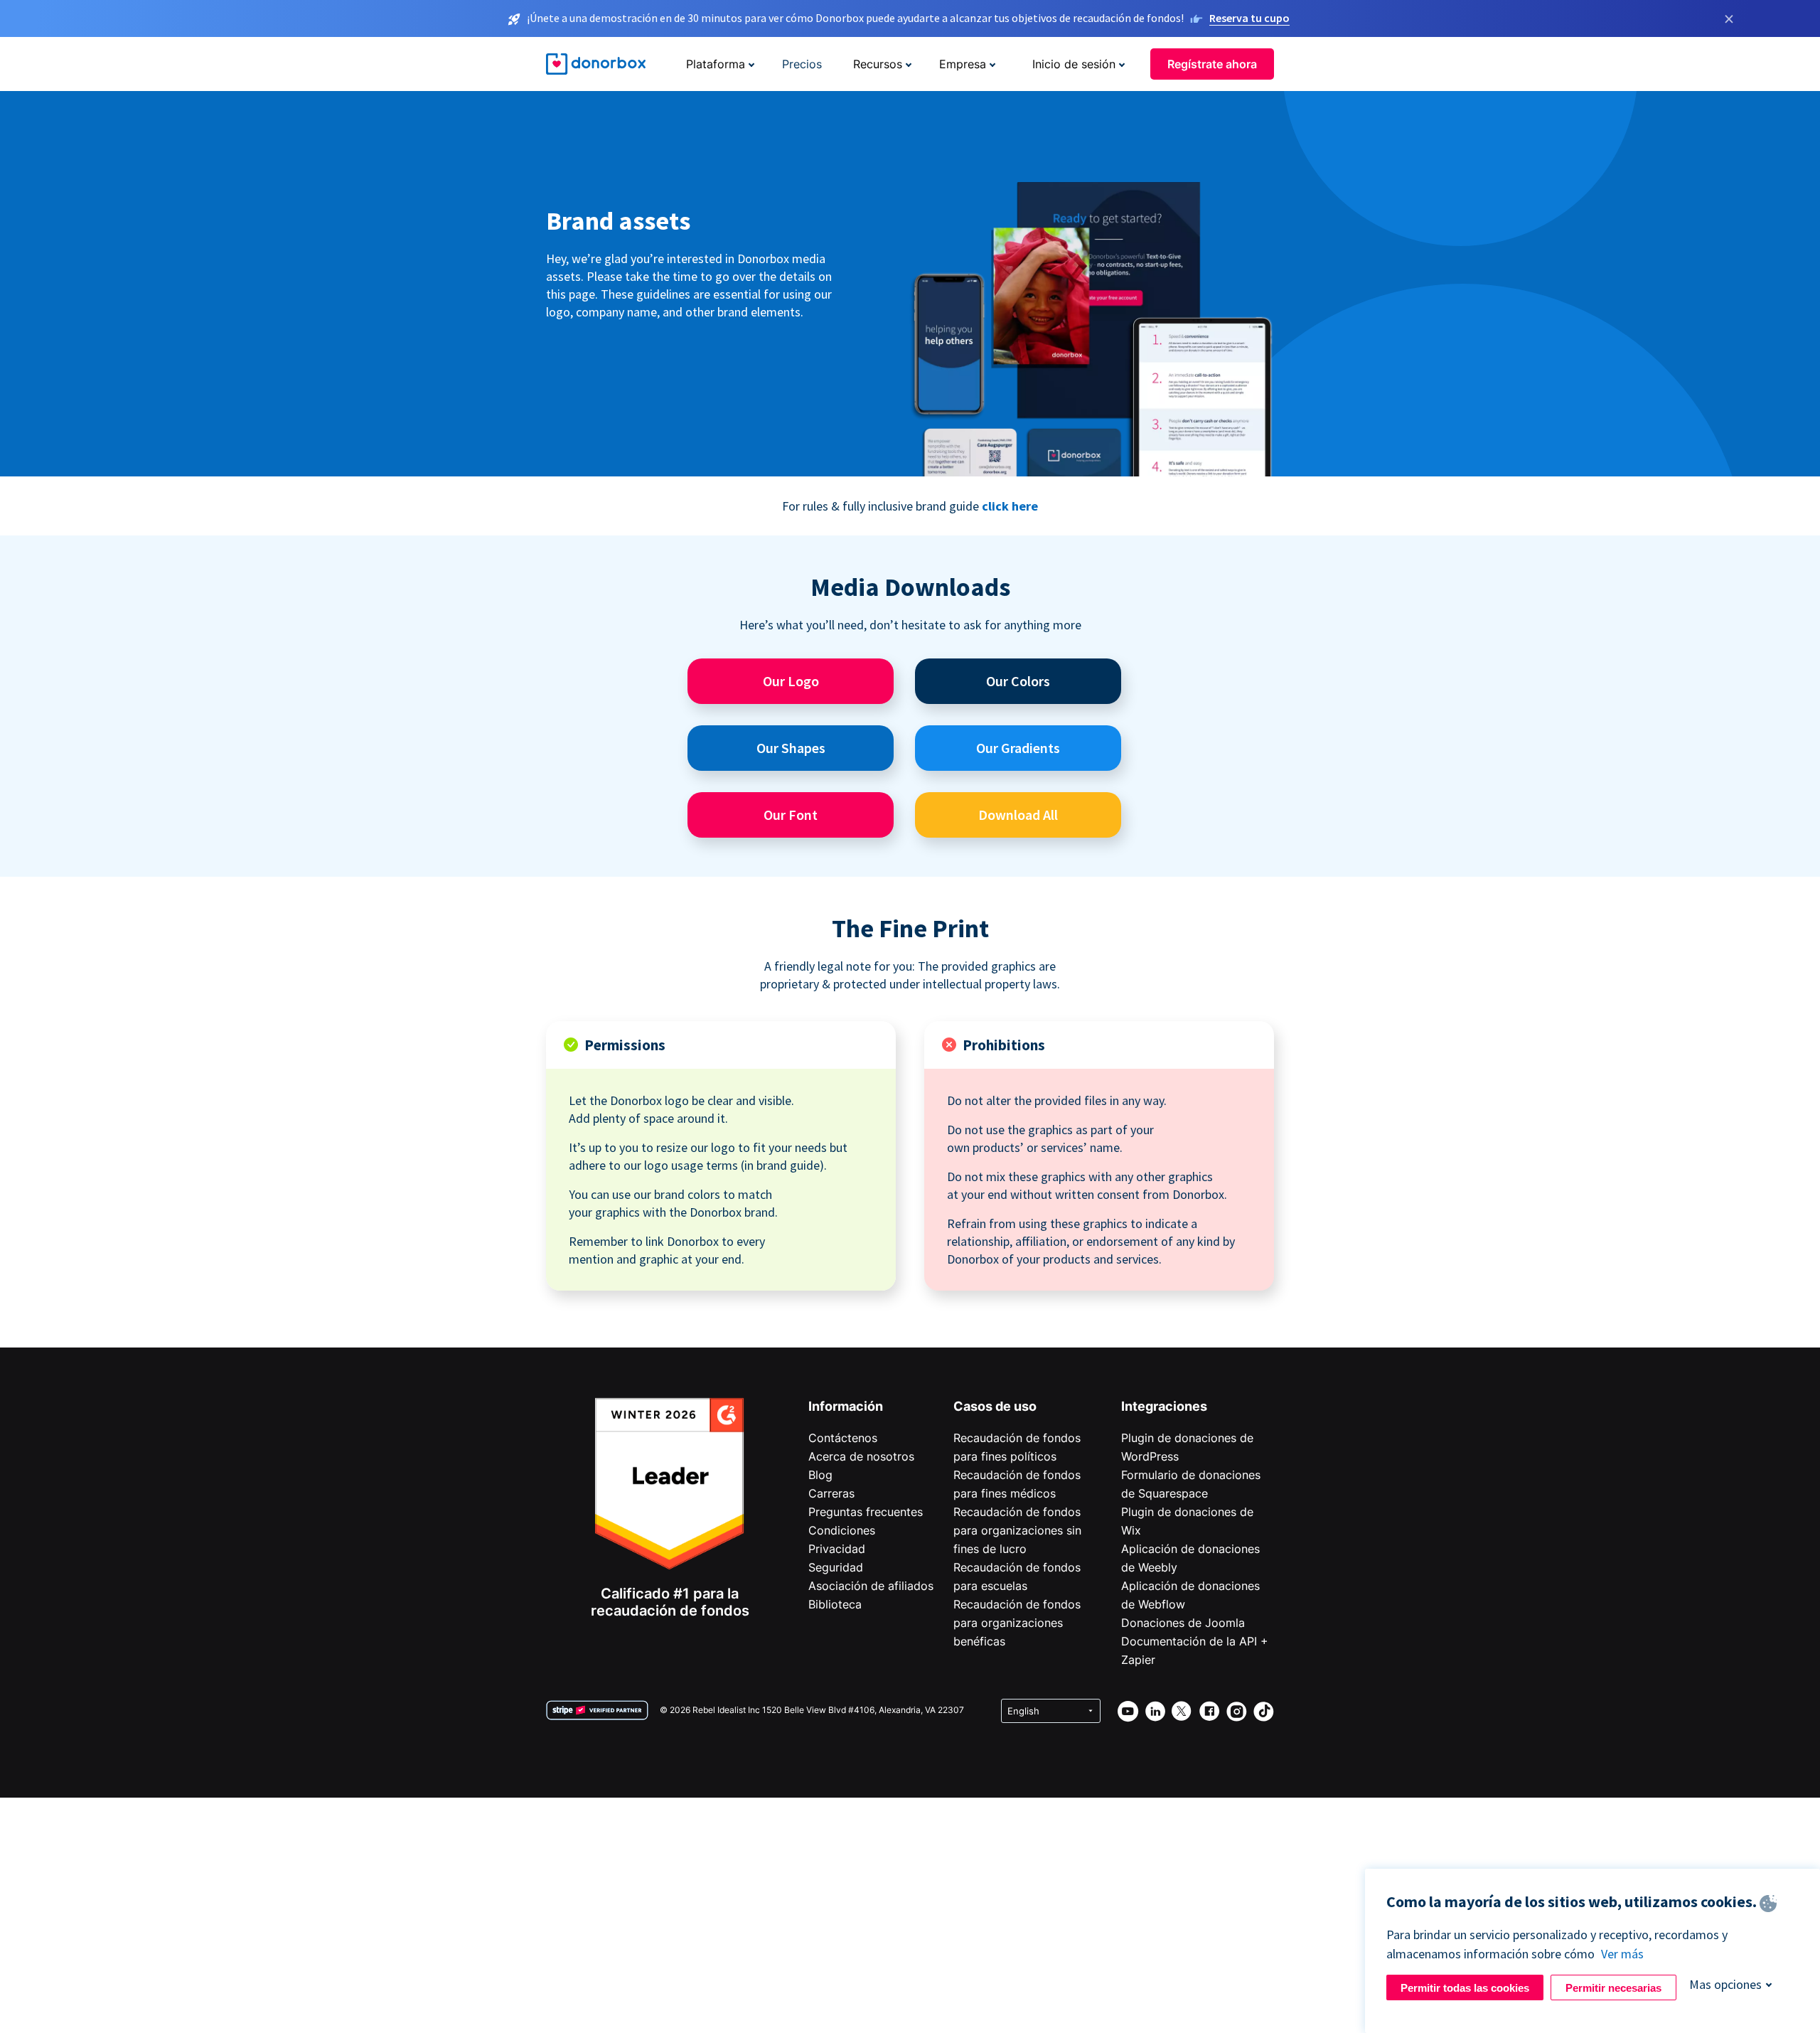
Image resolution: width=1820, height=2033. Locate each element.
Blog (820, 1475)
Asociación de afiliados (871, 1586)
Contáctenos (843, 1438)
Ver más (1622, 1954)
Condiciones (842, 1530)
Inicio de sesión (1074, 64)
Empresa (963, 64)
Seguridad (836, 1567)
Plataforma (716, 64)
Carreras (831, 1493)
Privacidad (837, 1549)
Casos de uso (995, 1406)
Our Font (791, 815)
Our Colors (1018, 681)
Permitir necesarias (1613, 1988)
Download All (1018, 815)
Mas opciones (1725, 1984)
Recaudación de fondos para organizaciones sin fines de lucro (1017, 1530)
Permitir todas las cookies (1465, 1988)
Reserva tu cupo (1249, 18)
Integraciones (1164, 1406)
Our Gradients (1018, 748)
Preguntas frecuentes (866, 1512)
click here (1010, 506)
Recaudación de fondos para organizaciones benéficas (1017, 1623)
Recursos (878, 64)
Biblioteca (835, 1604)
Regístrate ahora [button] (1212, 64)
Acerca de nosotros (861, 1456)
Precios (802, 64)
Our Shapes (791, 748)
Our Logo (791, 681)
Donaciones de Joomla (1183, 1623)
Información (846, 1406)
